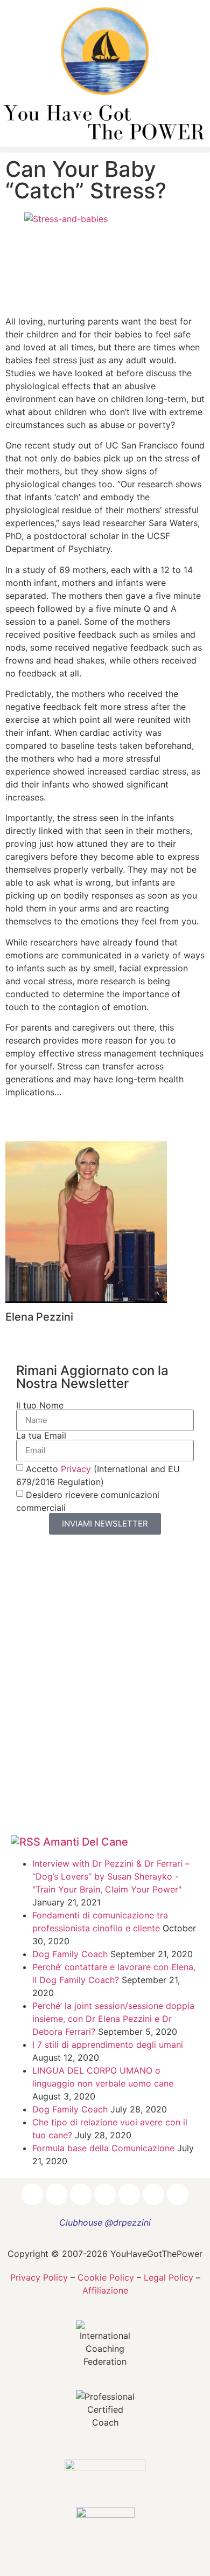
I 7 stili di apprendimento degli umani (108, 2045)
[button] (105, 150)
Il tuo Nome (40, 1405)
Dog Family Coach (70, 1954)
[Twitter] (105, 2194)
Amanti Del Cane (86, 1842)
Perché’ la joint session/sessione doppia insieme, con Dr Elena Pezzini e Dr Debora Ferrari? (113, 2019)
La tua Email (41, 1435)
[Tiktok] (178, 2194)
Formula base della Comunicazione (103, 2148)
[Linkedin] (81, 2194)
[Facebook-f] (32, 2194)
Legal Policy (169, 2277)
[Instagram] (57, 2194)
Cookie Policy (106, 2277)
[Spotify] (153, 2194)
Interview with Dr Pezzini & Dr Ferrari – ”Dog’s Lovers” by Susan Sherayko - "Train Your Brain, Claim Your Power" (111, 1876)
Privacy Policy (39, 2277)
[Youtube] (129, 2194)
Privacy (76, 1468)
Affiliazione (105, 2290)
